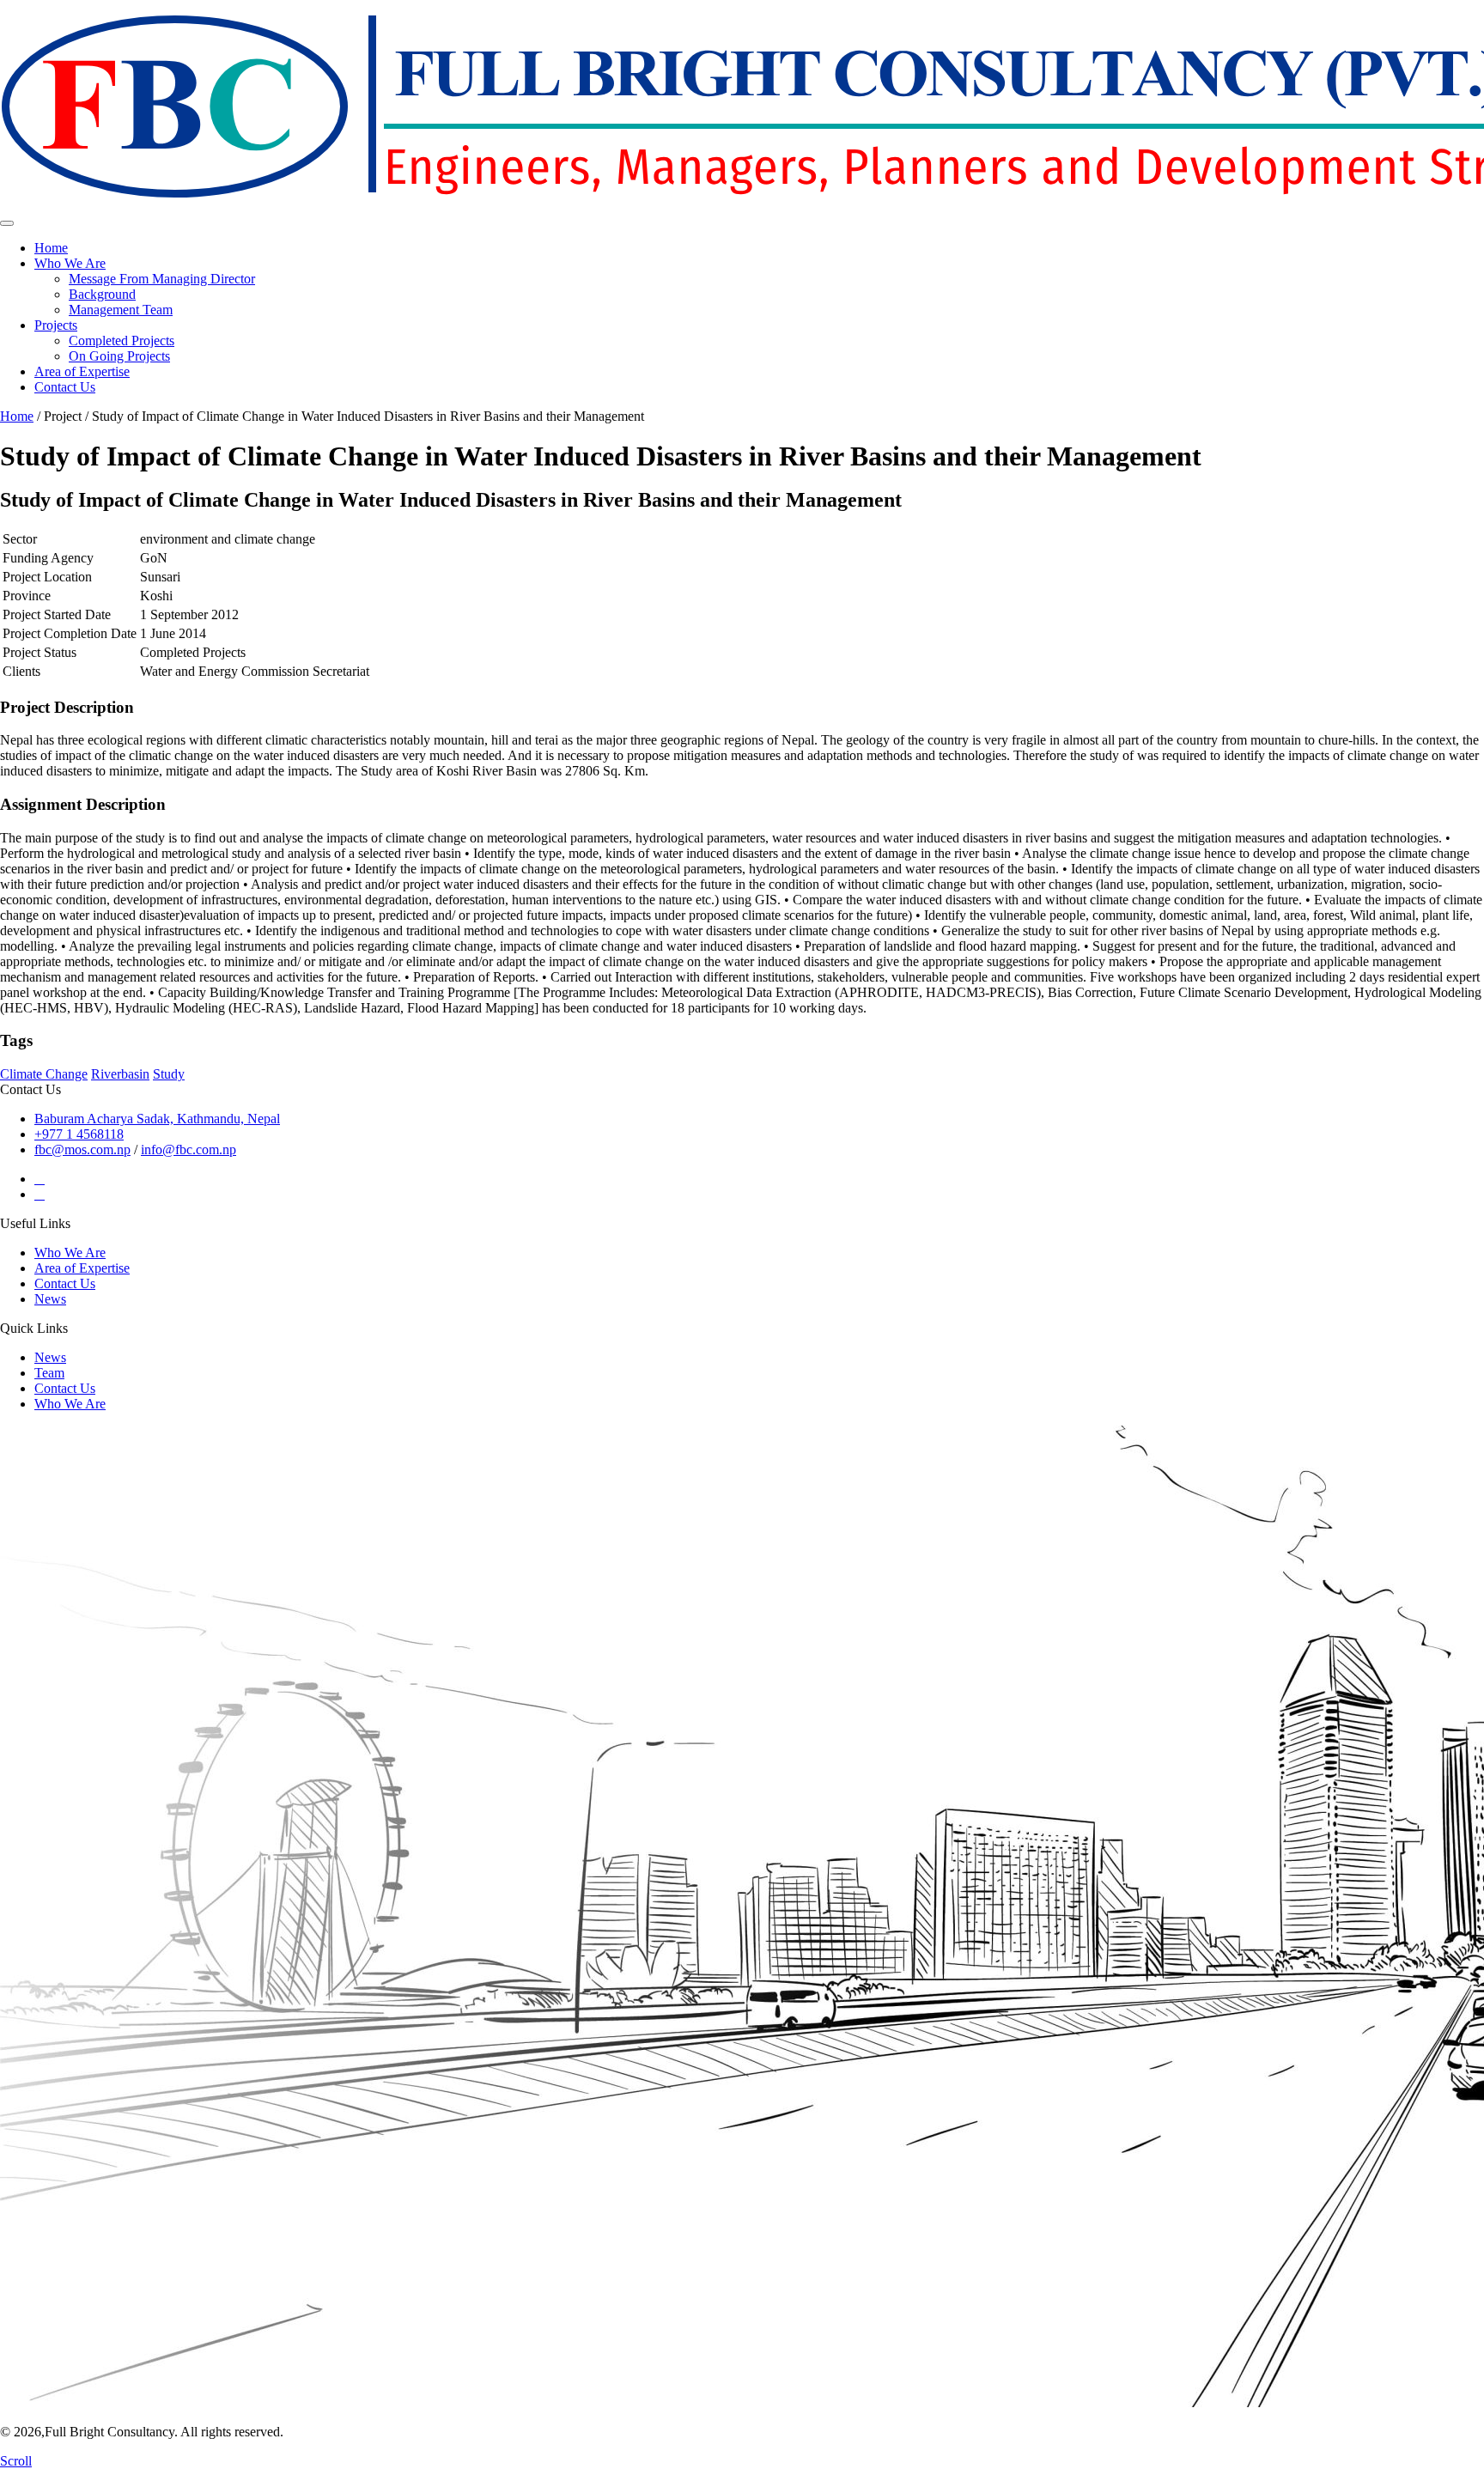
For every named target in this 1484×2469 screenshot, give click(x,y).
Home (51, 248)
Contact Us (65, 387)
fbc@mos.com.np (82, 1149)
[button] (111, 263)
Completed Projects (122, 341)
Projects (56, 325)
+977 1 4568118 (79, 1134)
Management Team (121, 310)
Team (49, 1373)
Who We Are (70, 263)
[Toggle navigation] (7, 223)
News (50, 1299)
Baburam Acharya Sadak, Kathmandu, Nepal (157, 1119)
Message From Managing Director (162, 279)
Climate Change (44, 1074)
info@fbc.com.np (189, 1149)
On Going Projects (119, 356)
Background (102, 294)
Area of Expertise (82, 371)
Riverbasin (120, 1074)
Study (169, 1074)
